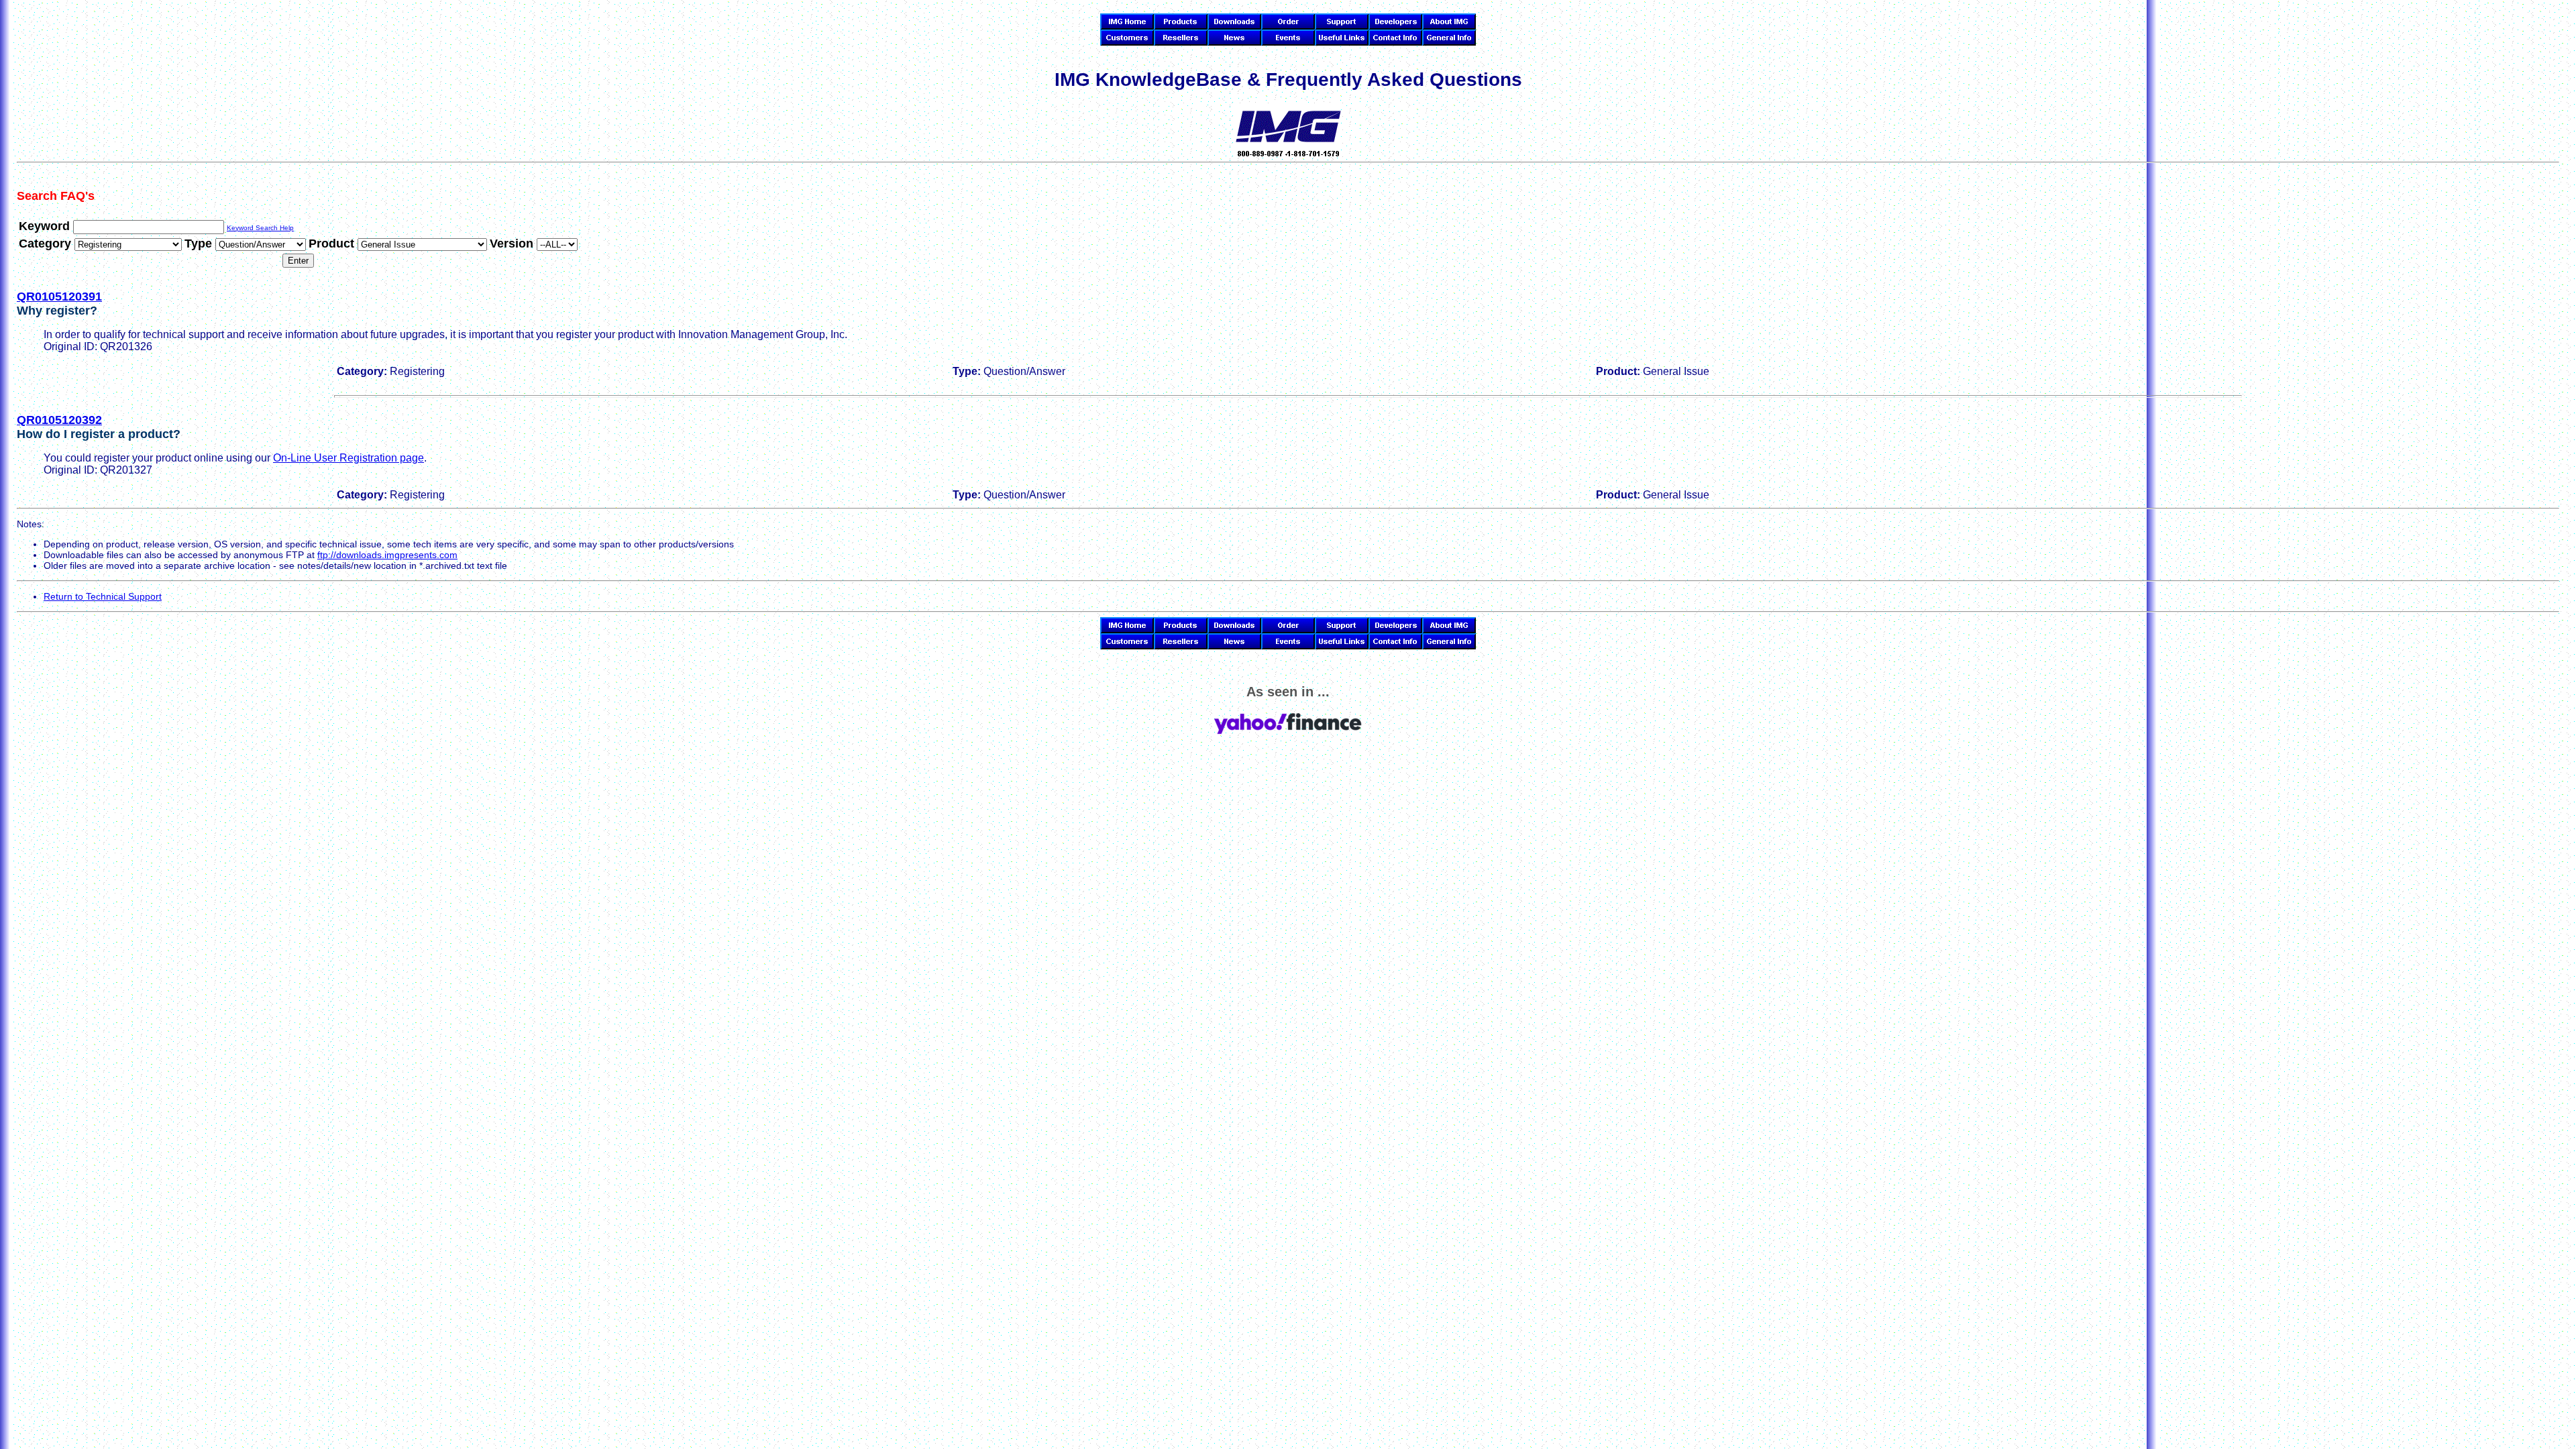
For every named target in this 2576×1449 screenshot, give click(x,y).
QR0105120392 (59, 420)
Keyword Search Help (260, 228)
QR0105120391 (59, 297)
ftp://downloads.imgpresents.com (387, 555)
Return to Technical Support (103, 596)
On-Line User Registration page (348, 458)
